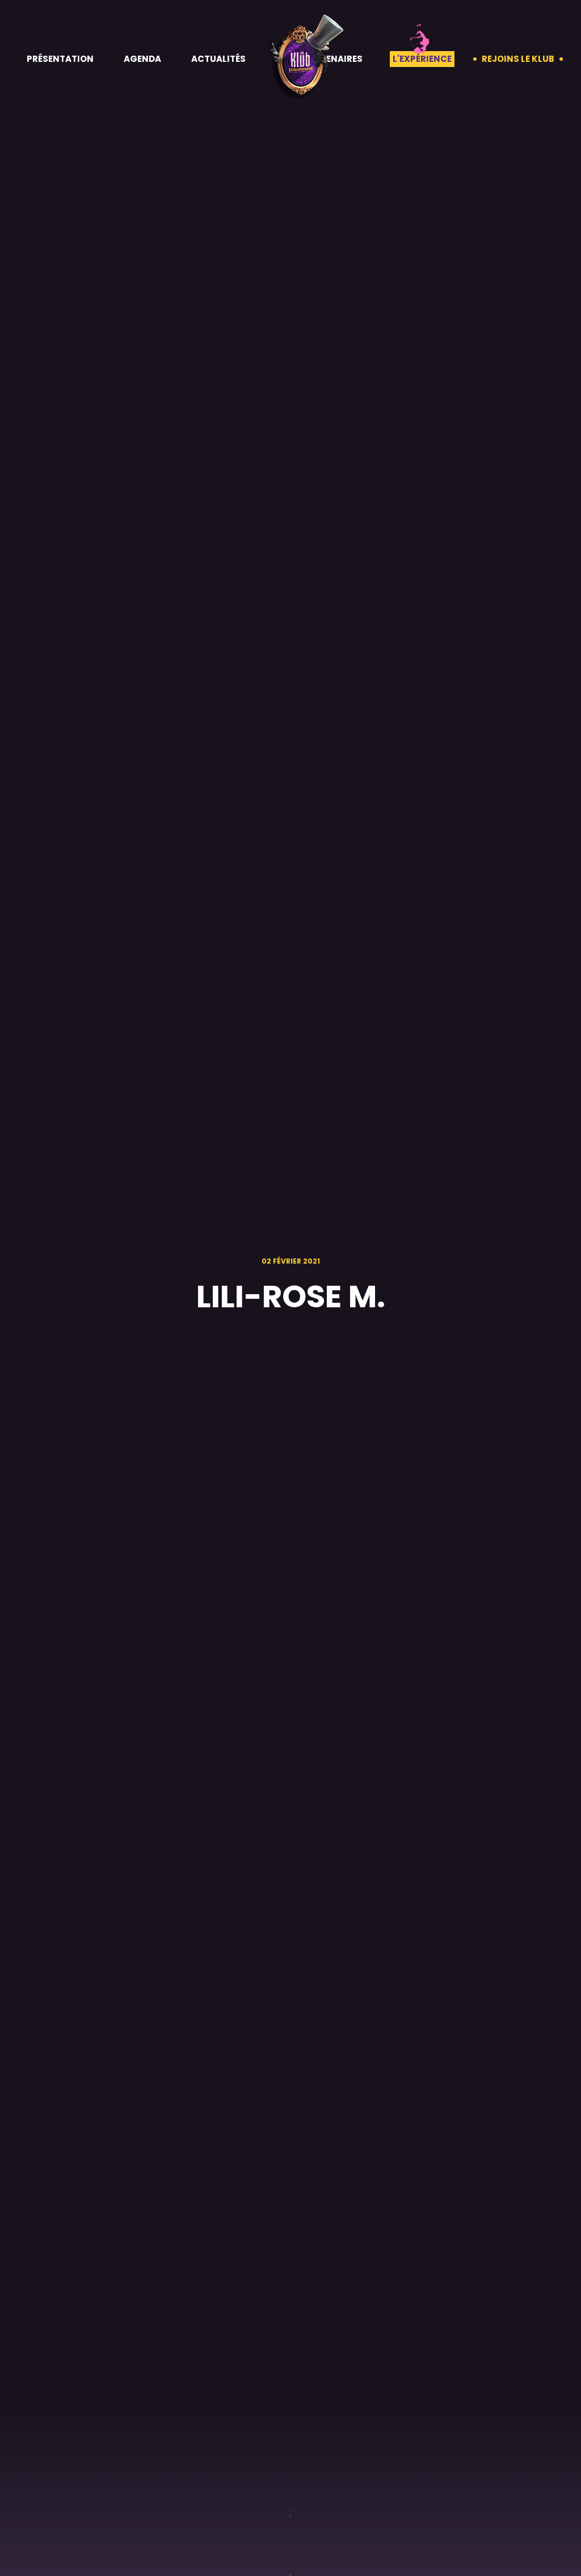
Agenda (142, 59)
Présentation (60, 59)
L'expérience (422, 59)
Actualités (218, 59)
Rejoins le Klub (518, 59)
